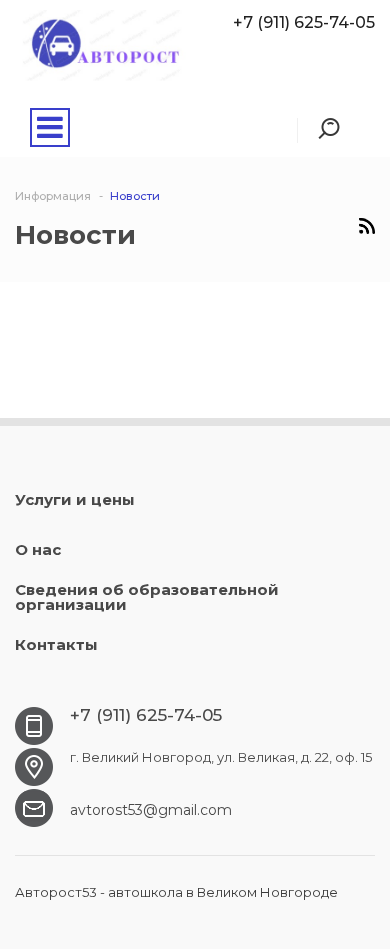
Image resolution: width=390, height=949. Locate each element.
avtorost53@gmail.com (151, 810)
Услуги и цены (75, 499)
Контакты (56, 644)
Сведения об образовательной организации (147, 597)
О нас (38, 549)
